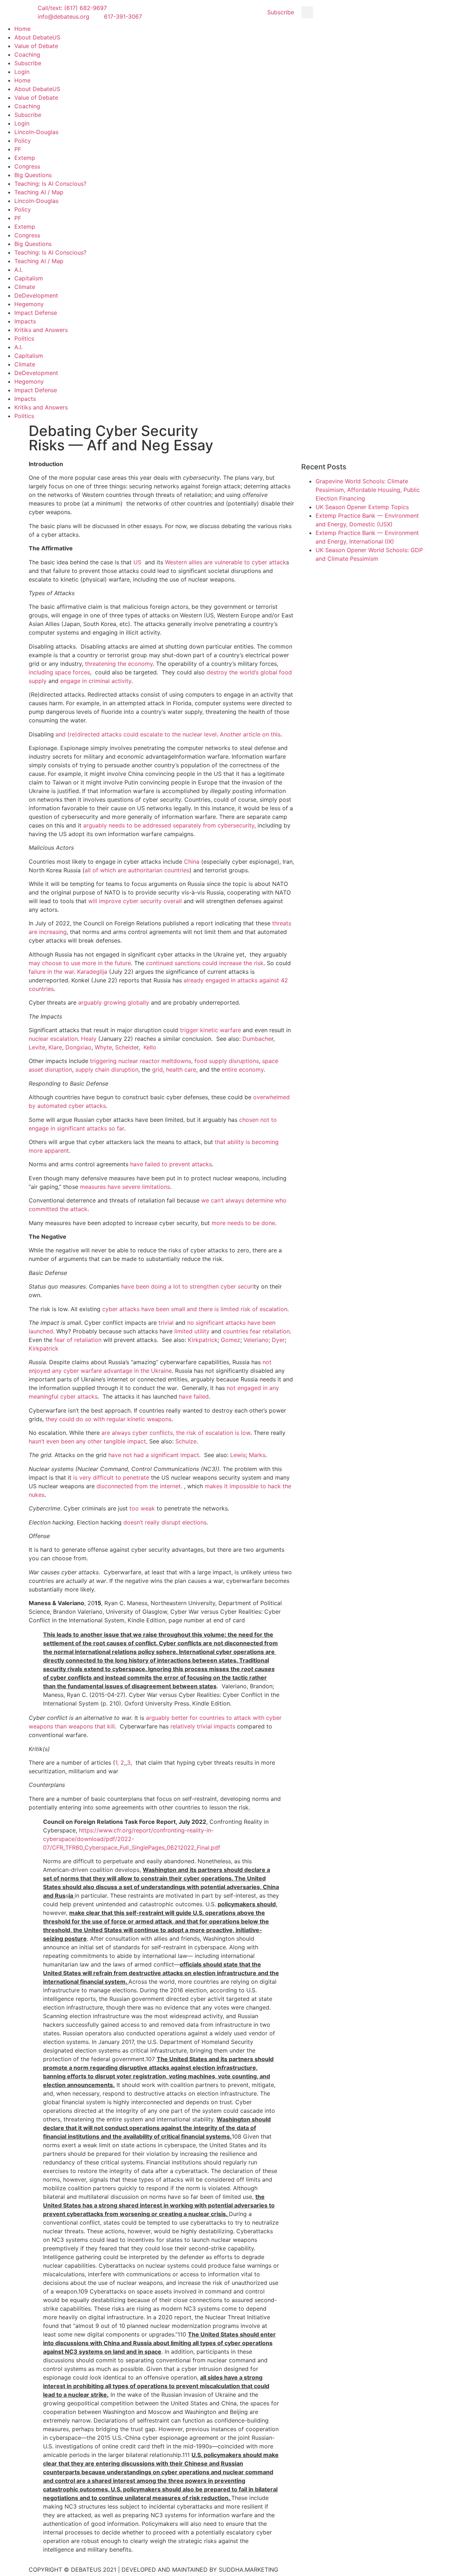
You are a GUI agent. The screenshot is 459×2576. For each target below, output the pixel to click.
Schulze (186, 1441)
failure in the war (51, 972)
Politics (24, 338)
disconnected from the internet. (139, 1486)
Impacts (25, 321)
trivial (166, 1323)
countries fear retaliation (256, 1331)
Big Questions (33, 175)
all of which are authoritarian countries (137, 870)
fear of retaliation (78, 1340)
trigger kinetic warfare (210, 1030)
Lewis (238, 1455)
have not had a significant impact (154, 1455)
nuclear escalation (53, 1039)
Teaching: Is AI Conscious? (50, 184)
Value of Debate (36, 46)
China (192, 862)
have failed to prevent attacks (171, 1164)
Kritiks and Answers (41, 330)
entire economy (243, 1069)
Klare (55, 1047)
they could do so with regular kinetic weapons (108, 1419)
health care (181, 1069)
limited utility (192, 1331)
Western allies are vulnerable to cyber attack (226, 562)
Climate (25, 287)
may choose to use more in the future (80, 963)
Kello (150, 1047)
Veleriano (256, 1340)
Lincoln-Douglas (36, 132)
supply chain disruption (107, 1069)
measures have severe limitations (125, 1187)
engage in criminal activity (96, 681)
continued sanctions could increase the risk (205, 963)
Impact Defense (36, 313)
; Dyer (277, 1340)
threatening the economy (119, 664)
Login (22, 72)
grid (157, 1069)
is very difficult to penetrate (111, 1477)
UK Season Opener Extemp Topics (362, 507)
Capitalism (29, 278)
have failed (194, 1396)
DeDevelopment (36, 295)
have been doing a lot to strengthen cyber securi (188, 1286)
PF (18, 149)
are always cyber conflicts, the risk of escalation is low (176, 1433)
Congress (27, 166)
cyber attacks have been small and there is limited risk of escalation (195, 1309)
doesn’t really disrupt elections (165, 1522)
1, (117, 1763)
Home (22, 29)
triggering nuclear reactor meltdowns (141, 1061)
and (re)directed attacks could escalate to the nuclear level (136, 734)
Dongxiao (78, 1047)
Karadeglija (92, 972)
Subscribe (28, 63)
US (137, 562)
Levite (37, 1047)
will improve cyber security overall (135, 901)
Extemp (25, 158)
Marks (257, 1455)
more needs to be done (243, 1223)
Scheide (126, 1047)
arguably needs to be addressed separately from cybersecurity (169, 825)
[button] (307, 12)
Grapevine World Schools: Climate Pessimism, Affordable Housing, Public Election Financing (368, 490)
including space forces (59, 672)
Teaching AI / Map (39, 192)
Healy (89, 1039)
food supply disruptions (227, 1061)
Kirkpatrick (203, 1340)
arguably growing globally (114, 1002)
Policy (23, 141)
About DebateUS (37, 37)
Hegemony (29, 304)
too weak (142, 1508)
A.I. (18, 270)
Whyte (103, 1047)
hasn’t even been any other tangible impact (87, 1441)
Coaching (27, 54)
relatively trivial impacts (203, 1726)
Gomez (231, 1340)
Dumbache (257, 1039)
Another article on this (250, 734)
